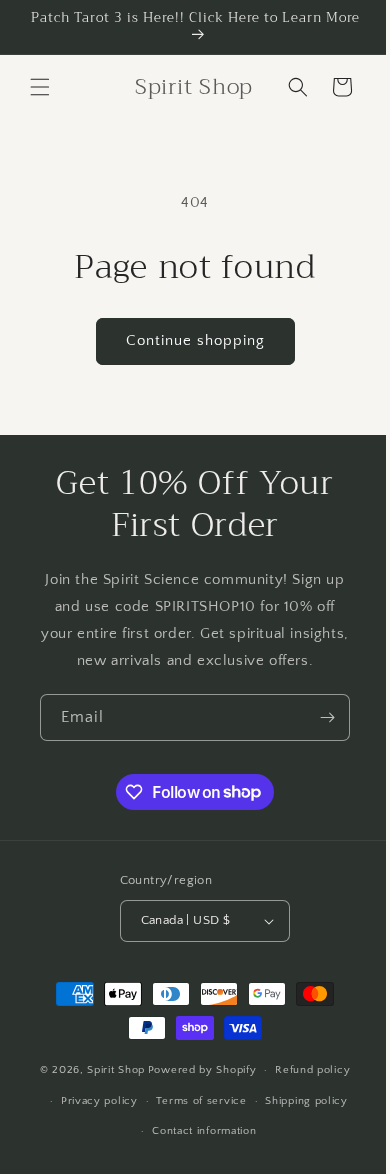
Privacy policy (91, 1128)
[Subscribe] (312, 744)
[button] (40, 87)
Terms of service (194, 1128)
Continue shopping (187, 340)
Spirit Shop (109, 1097)
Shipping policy (299, 1128)
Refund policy (305, 1097)
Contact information (197, 1158)
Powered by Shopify (194, 1097)
